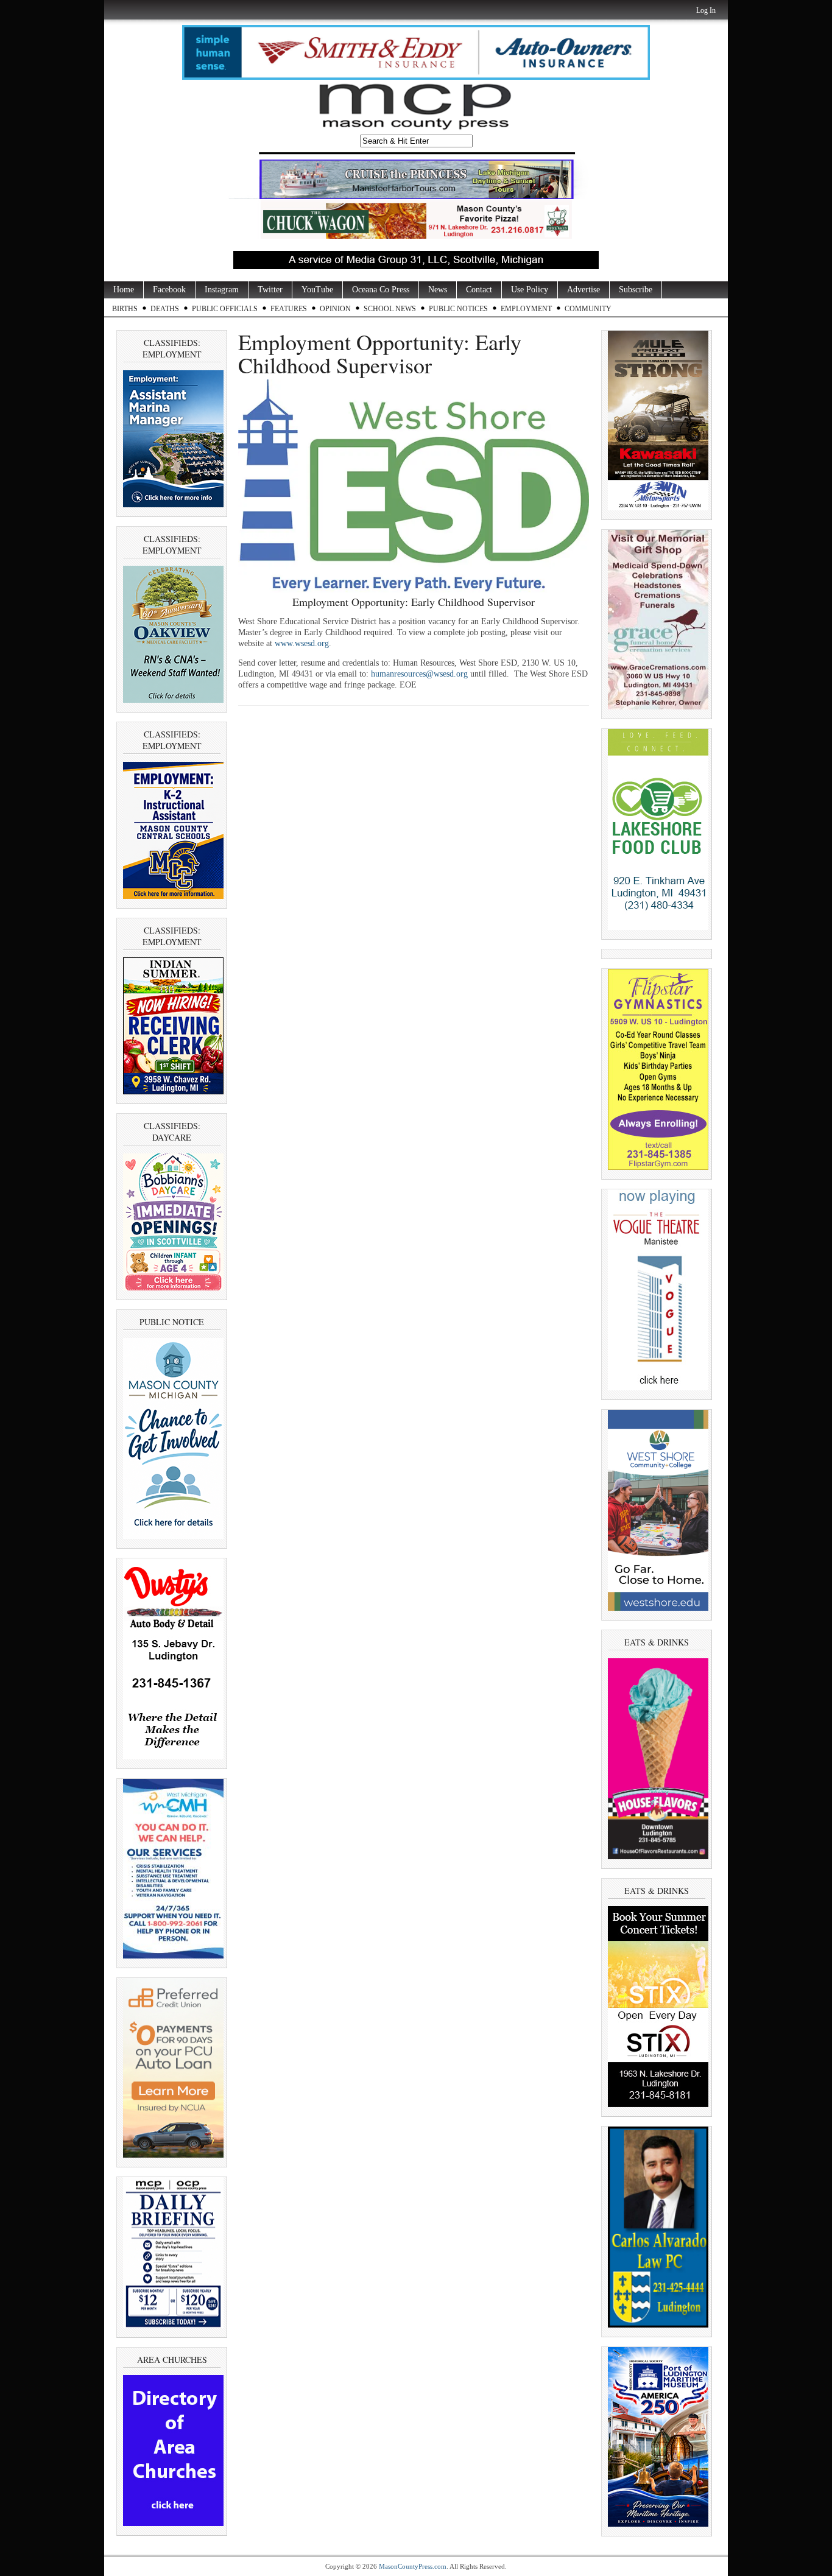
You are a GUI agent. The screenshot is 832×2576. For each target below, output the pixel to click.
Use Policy (530, 290)
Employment (526, 309)
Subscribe (636, 290)
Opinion (335, 309)
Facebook (169, 290)
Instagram (222, 290)
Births (125, 309)
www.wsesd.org (302, 643)
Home (124, 290)
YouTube (317, 290)
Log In (706, 10)
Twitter (270, 290)
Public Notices (458, 309)
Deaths (165, 309)
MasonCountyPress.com (413, 2566)
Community (588, 309)
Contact (479, 290)
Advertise (583, 290)
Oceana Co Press (381, 290)
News (438, 290)
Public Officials (225, 309)
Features (289, 309)
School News (390, 309)
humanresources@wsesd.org (419, 674)
